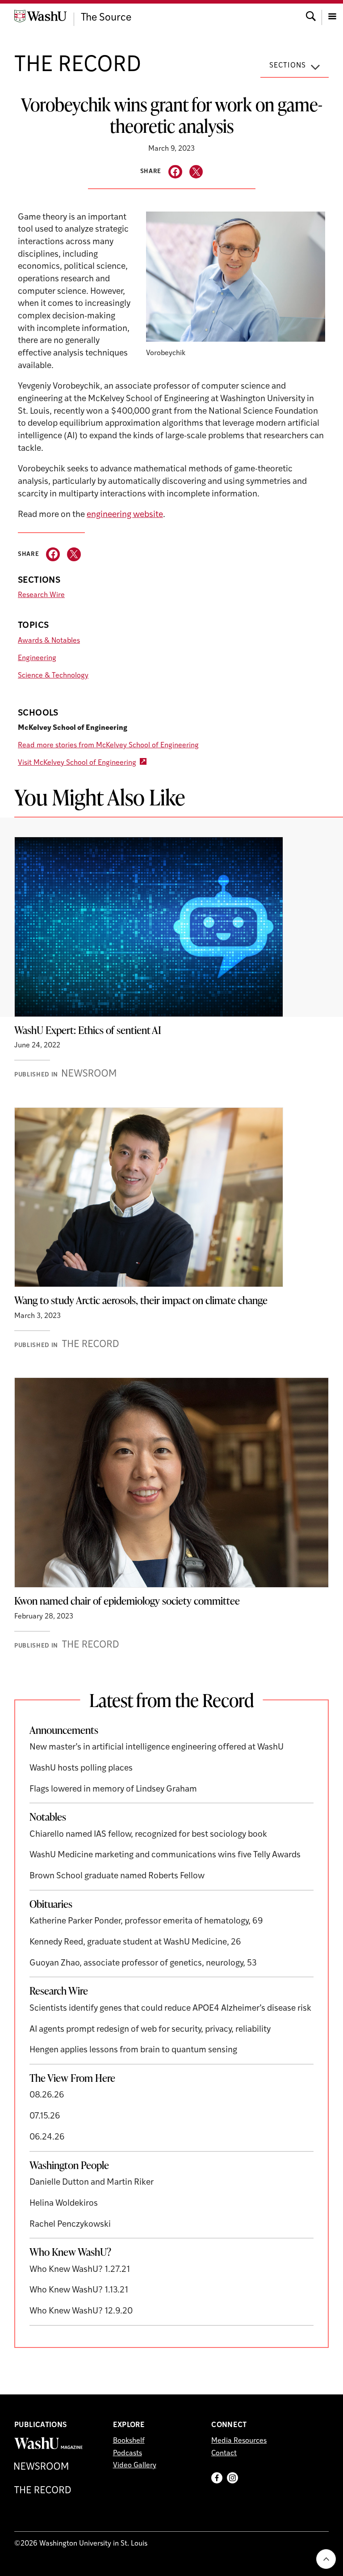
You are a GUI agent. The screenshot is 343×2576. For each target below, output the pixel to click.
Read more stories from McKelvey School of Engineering (108, 746)
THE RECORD (78, 66)
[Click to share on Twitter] (196, 172)
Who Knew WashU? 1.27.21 (80, 2270)
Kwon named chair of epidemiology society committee (127, 1601)
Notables (48, 1817)
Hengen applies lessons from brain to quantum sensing (133, 2050)
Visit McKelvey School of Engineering (77, 763)
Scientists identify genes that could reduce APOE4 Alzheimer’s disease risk (170, 2009)
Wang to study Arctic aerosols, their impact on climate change (141, 1300)
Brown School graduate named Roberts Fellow (117, 1876)
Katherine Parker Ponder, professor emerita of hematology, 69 (146, 1921)
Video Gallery (135, 2466)
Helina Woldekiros (64, 2204)
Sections (288, 66)
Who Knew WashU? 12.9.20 (81, 2311)
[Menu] (332, 15)
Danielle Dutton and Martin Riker (92, 2183)
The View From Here (72, 2078)
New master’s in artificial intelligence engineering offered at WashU (157, 1748)
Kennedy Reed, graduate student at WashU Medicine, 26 (135, 1943)
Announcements (64, 1730)
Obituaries (51, 1904)
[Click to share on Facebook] (175, 172)
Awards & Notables (49, 641)
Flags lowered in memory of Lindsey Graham (113, 1790)
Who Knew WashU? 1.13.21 (79, 2290)
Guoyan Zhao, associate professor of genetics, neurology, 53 (143, 1964)
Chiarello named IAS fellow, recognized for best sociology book (148, 1835)
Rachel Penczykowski (70, 2225)
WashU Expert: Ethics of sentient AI (88, 1030)
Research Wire (41, 595)
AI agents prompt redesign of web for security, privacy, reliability (150, 2030)
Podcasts (128, 2453)
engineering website (125, 515)
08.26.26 (47, 2095)
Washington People (69, 2165)
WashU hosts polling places (81, 1769)
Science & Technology (53, 676)
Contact (224, 2453)
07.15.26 (45, 2116)
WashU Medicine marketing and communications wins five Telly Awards (166, 1855)
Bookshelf (129, 2441)
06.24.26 (47, 2137)
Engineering (37, 658)
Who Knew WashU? (70, 2252)
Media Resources (239, 2441)
